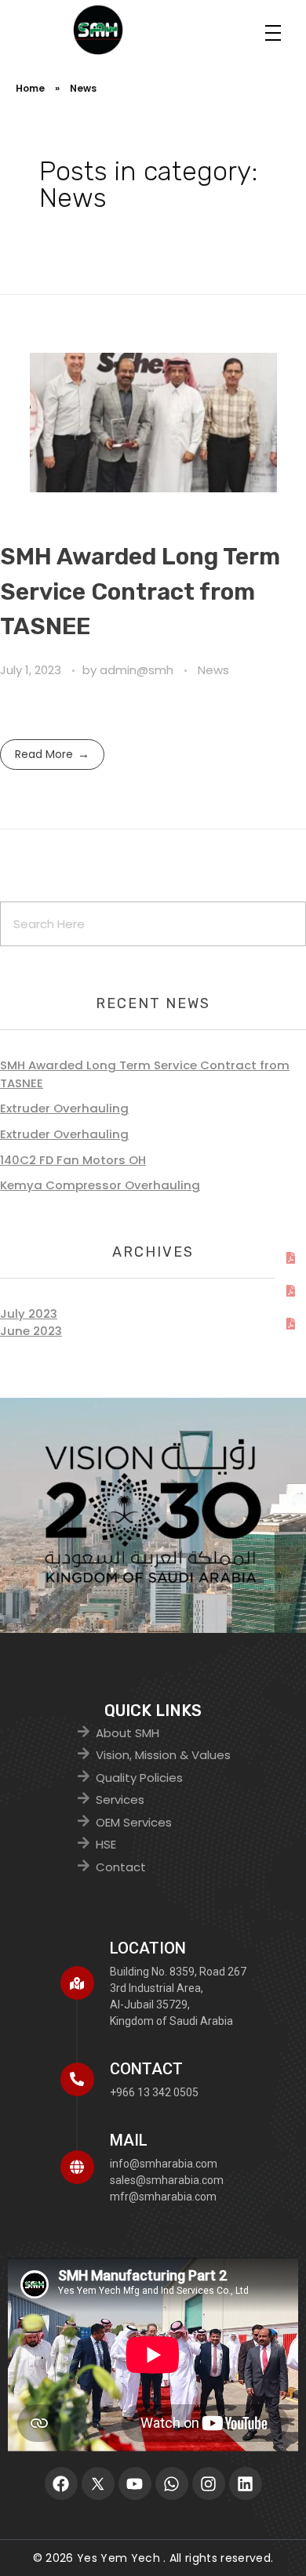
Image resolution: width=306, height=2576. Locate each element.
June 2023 (31, 1331)
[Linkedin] (246, 2483)
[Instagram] (209, 2483)
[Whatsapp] (172, 2483)
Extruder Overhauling (64, 1108)
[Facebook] (61, 2483)
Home (30, 88)
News (213, 670)
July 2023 (29, 1313)
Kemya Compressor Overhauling (100, 1185)
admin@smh (138, 670)
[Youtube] (135, 2483)
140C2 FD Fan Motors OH (73, 1160)
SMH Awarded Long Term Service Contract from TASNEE (140, 591)
